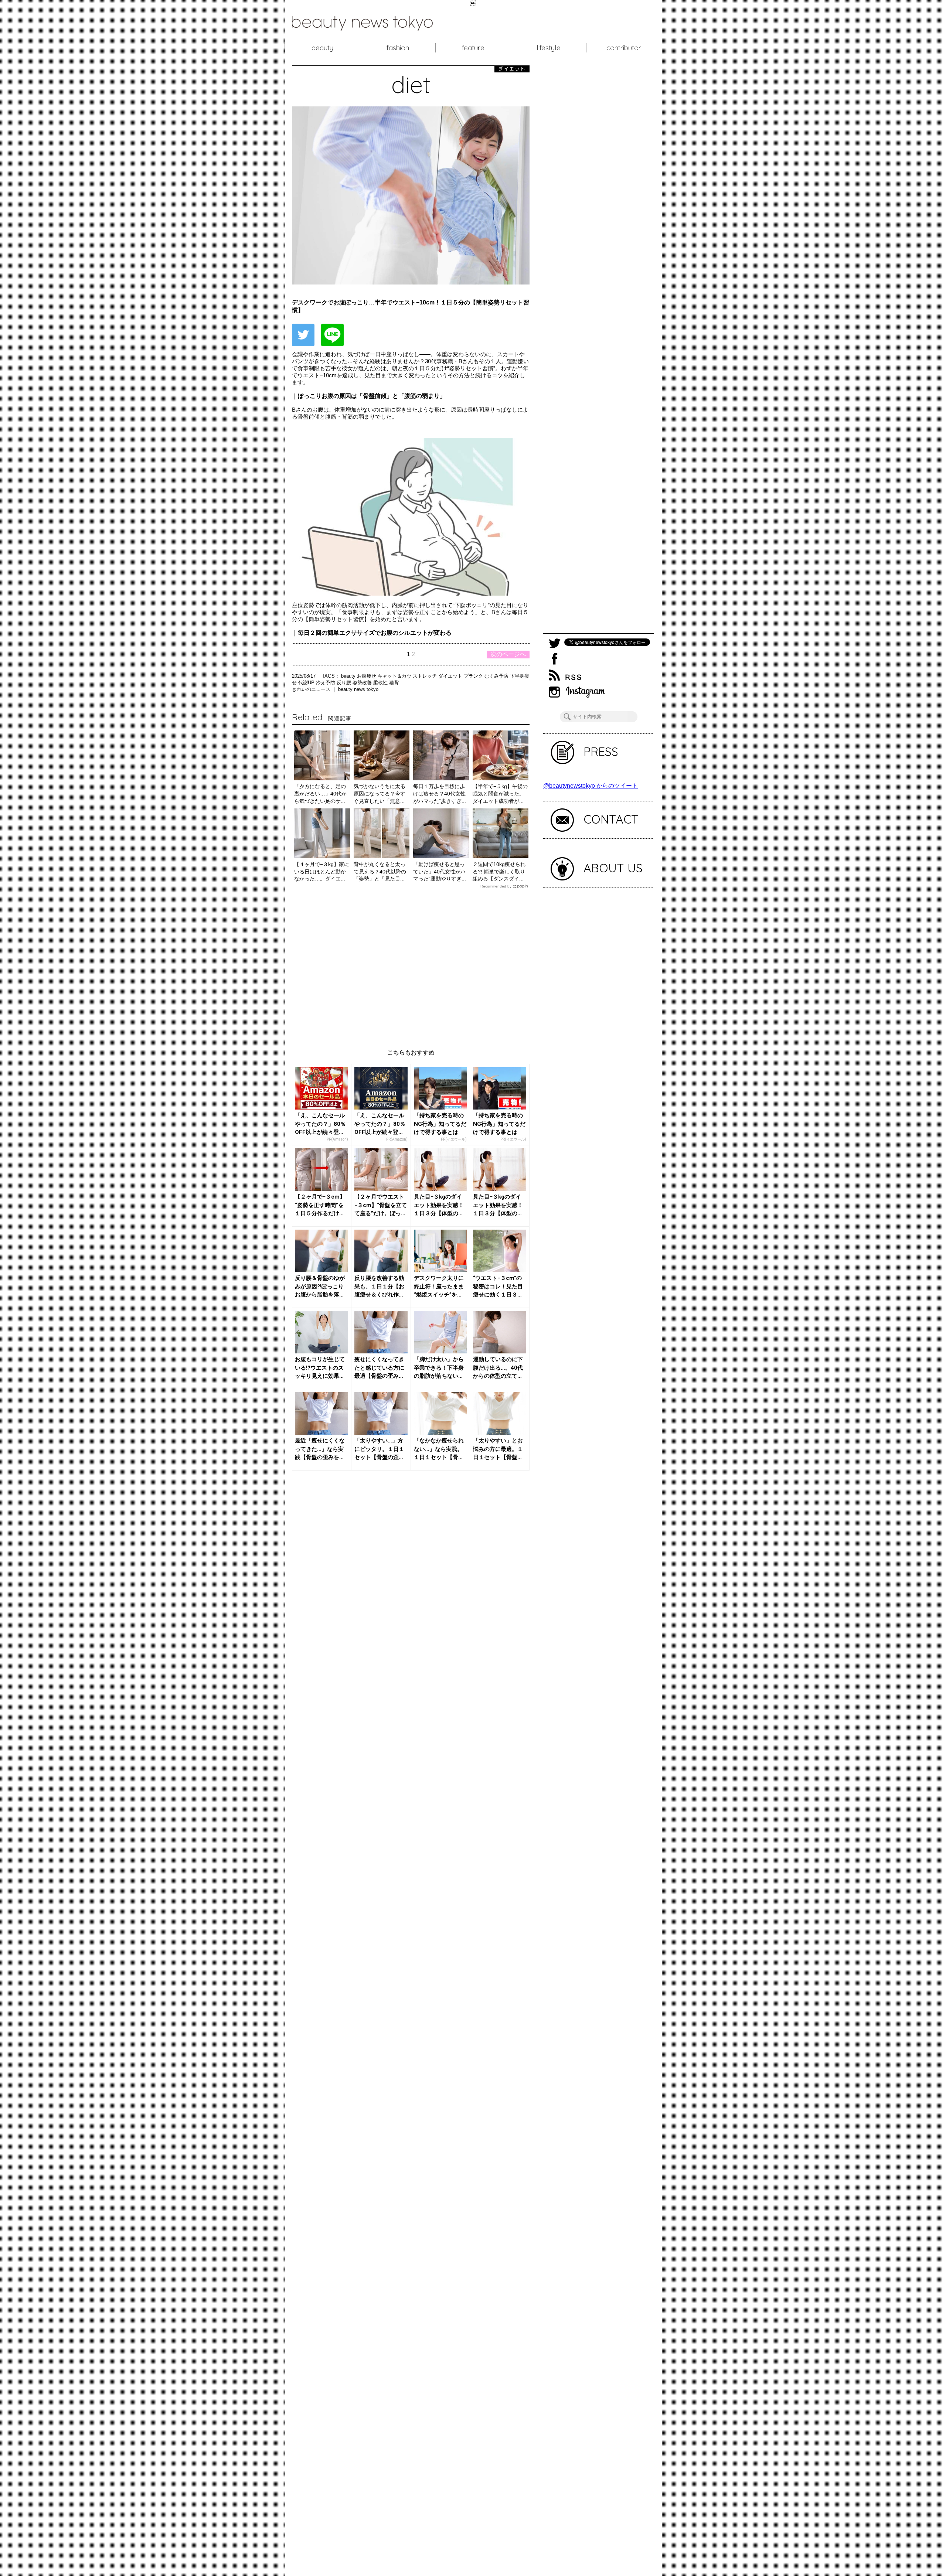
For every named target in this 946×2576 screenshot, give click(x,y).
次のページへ (508, 654)
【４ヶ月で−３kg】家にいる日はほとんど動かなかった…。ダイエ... (322, 871)
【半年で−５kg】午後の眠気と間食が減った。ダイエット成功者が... (500, 793)
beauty (322, 48)
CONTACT (611, 819)
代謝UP (307, 683)
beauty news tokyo (358, 689)
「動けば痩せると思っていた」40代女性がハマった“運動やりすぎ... (440, 871)
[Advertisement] (411, 963)
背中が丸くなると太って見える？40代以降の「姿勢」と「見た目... (380, 871)
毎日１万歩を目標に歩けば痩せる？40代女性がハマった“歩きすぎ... (440, 793)
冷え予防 (326, 683)
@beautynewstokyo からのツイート (591, 786)
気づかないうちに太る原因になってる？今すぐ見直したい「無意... (380, 793)
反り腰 (345, 683)
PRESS (601, 752)
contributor (624, 48)
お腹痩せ (367, 676)
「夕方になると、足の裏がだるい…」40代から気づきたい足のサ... (320, 793)
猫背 (394, 683)
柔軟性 (381, 683)
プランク (474, 676)
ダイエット (451, 676)
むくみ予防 (497, 676)
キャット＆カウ (395, 676)
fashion (398, 48)
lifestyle (549, 48)
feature (473, 48)
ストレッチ (426, 676)
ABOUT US (613, 868)
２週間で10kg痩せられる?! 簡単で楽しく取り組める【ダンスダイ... (499, 871)
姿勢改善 (363, 683)
